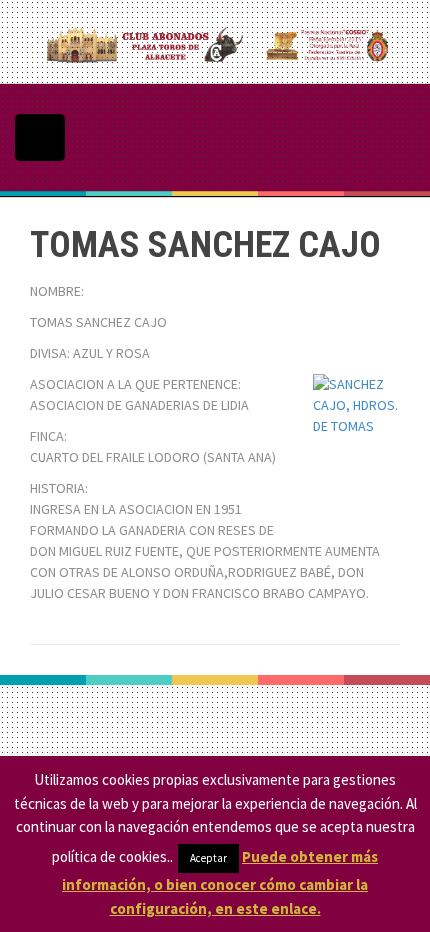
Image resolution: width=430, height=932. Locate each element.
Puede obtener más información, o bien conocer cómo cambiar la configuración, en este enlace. (220, 882)
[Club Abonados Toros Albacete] (215, 40)
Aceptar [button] (208, 858)
